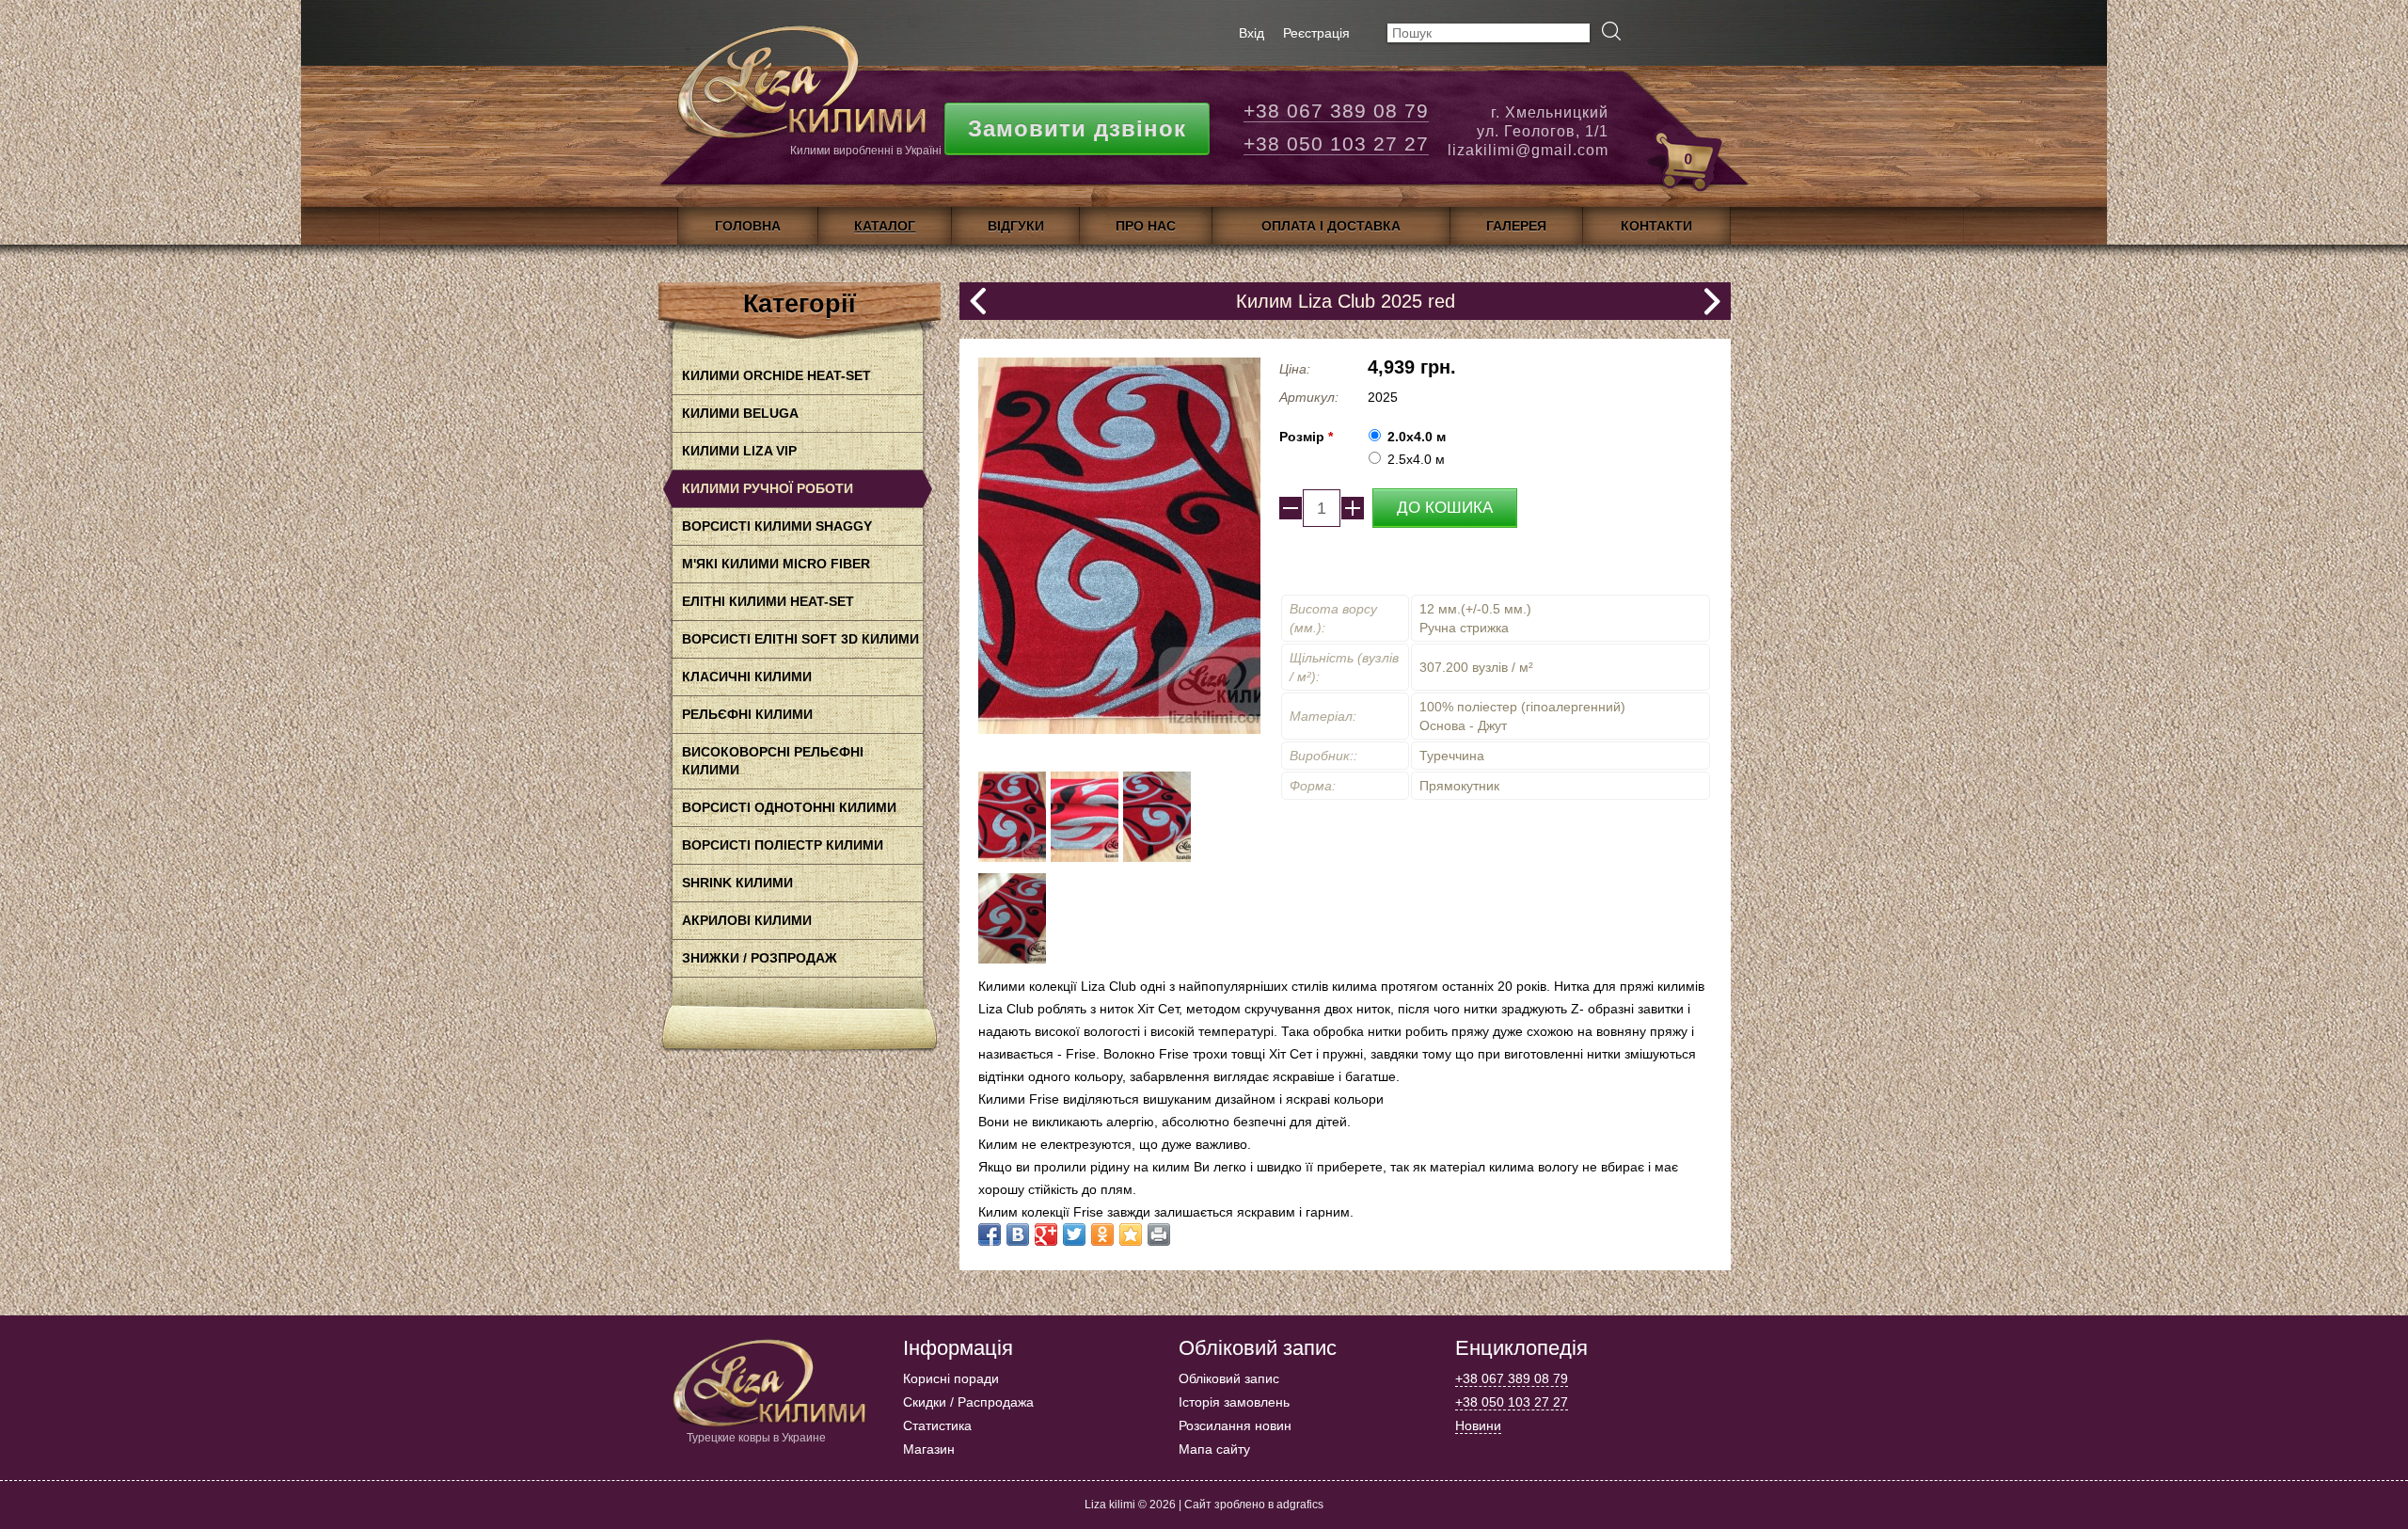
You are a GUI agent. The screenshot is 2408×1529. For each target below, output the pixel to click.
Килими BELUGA (740, 413)
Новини (1478, 1425)
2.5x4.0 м (1416, 459)
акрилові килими (747, 920)
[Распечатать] (1159, 1234)
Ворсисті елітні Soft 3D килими (800, 639)
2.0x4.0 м (1417, 437)
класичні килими (747, 677)
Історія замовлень (1234, 1402)
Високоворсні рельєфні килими (773, 761)
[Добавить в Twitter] (1074, 1234)
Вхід (1252, 33)
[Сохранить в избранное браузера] (1131, 1234)
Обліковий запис (1229, 1378)
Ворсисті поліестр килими (783, 845)
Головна (748, 226)
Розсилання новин (1235, 1425)
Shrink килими (737, 883)
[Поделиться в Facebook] (990, 1234)
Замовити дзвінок (1077, 128)
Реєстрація (1316, 33)
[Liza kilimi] (800, 89)
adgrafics (1300, 1505)
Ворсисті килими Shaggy (777, 526)
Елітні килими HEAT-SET (768, 601)
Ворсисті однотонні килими (789, 807)
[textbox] (1489, 33)
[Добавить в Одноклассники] (1102, 1234)
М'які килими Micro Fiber (776, 564)
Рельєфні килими (747, 714)
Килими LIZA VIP (739, 451)
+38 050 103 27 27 (1336, 143)
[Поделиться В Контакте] (1018, 1234)
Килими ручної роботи (768, 488)
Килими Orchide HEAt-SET (776, 375)
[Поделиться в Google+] (1046, 1234)
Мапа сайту (1214, 1449)
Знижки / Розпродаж (760, 958)
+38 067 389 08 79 (1336, 111)
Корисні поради (951, 1378)
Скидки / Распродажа (968, 1402)
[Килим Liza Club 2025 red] (1012, 857)
